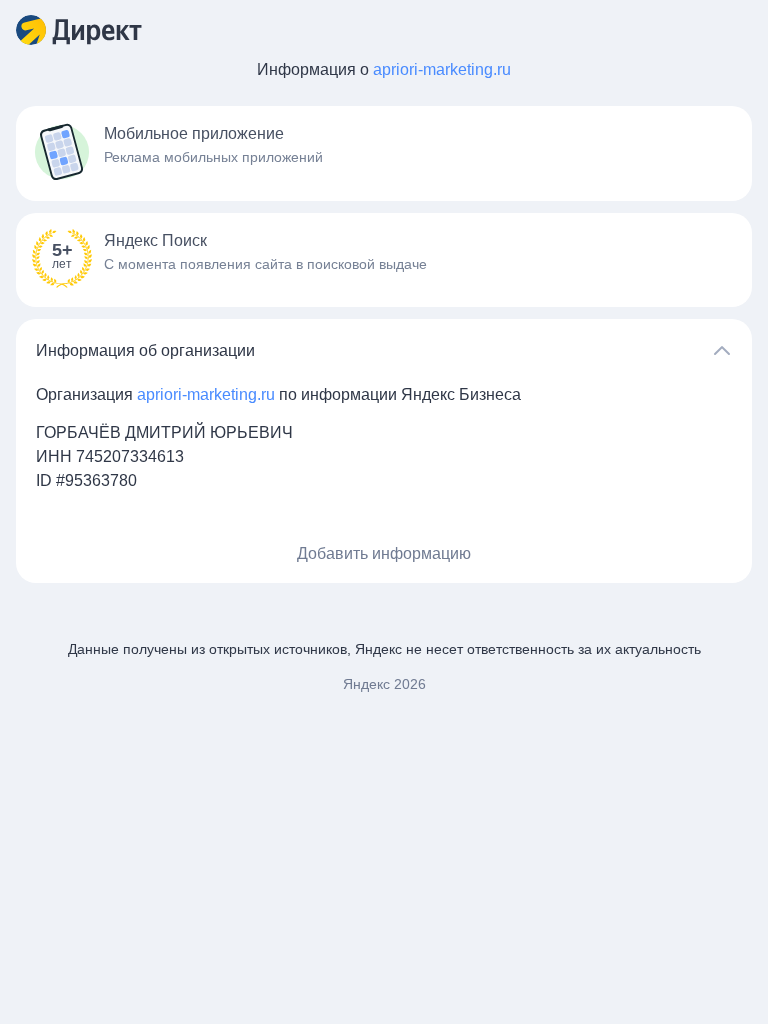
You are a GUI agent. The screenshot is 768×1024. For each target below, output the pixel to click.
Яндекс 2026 (384, 684)
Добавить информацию (384, 553)
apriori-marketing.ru (442, 69)
